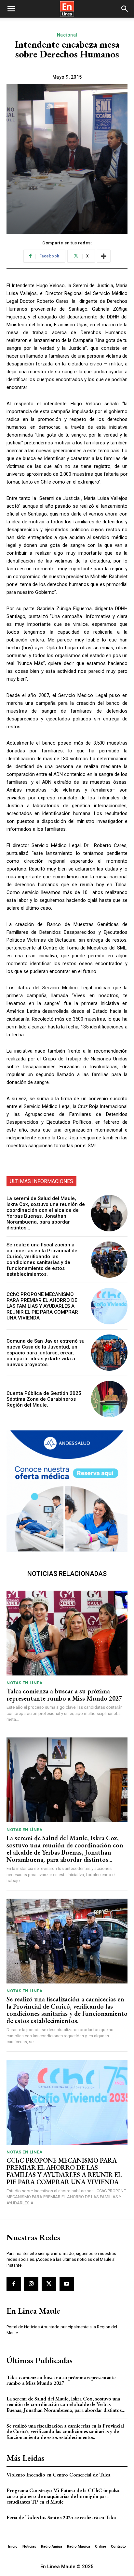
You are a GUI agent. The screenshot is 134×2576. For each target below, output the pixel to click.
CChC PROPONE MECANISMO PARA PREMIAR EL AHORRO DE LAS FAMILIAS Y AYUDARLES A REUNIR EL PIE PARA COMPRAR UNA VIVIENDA (42, 1306)
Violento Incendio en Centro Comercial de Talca (58, 2475)
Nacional (67, 35)
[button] (11, 9)
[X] (49, 2284)
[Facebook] (14, 2284)
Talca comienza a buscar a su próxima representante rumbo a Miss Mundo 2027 (64, 1695)
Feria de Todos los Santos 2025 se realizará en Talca (61, 2517)
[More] (104, 256)
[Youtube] (67, 2284)
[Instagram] (31, 2284)
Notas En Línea (24, 1683)
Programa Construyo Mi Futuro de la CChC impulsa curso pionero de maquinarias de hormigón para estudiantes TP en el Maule (63, 2496)
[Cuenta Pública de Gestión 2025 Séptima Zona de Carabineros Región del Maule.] (109, 1399)
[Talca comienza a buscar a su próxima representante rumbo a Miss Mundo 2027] (67, 1633)
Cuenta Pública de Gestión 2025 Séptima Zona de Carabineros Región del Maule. (44, 1399)
